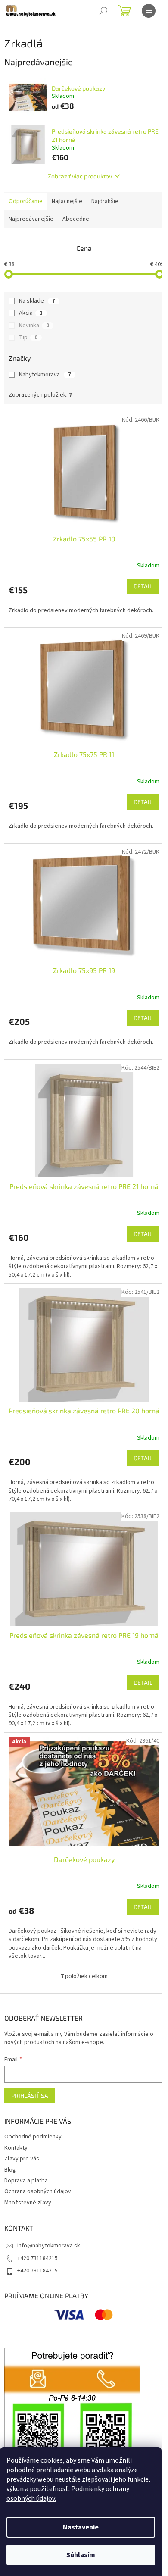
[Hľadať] (103, 11)
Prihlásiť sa (30, 2096)
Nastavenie (81, 2527)
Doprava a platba (26, 2181)
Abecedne (76, 219)
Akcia (31, 313)
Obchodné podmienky (33, 2137)
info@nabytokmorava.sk (49, 2246)
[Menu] (149, 11)
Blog (10, 2170)
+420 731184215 (37, 2258)
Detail (143, 586)
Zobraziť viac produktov (80, 176)
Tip (28, 338)
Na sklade (37, 301)
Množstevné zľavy (28, 2203)
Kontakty (16, 2148)
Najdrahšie (105, 201)
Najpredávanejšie (31, 219)
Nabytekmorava (45, 375)
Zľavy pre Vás (22, 2159)
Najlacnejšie (67, 201)
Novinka (34, 326)
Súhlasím (81, 2555)
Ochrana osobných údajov (38, 2191)
